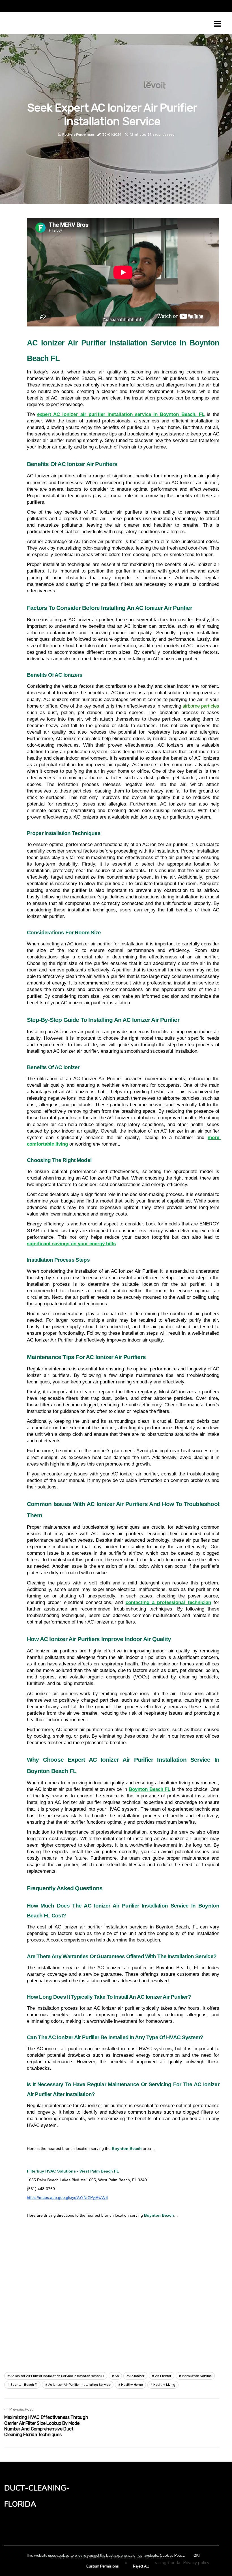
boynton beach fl (24, 2385)
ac (117, 2376)
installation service (197, 2376)
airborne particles (201, 706)
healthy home (132, 2385)
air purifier (163, 2376)
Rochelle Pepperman (78, 134)
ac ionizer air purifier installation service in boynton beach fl (57, 2376)
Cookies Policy (172, 2556)
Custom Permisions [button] (103, 2566)
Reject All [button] (141, 2566)
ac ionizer (137, 2376)
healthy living (164, 2385)
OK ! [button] (197, 2556)
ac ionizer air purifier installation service (79, 2385)
